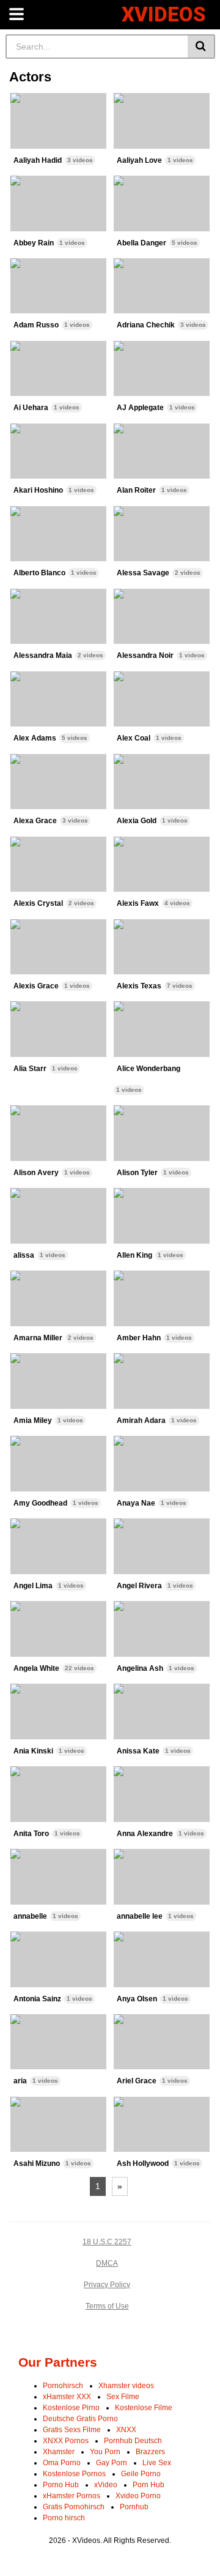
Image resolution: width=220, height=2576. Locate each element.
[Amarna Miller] (59, 1298)
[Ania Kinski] (59, 1712)
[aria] (59, 2042)
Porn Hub (148, 2485)
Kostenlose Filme (144, 2408)
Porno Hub (61, 2485)
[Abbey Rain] (59, 203)
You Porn (105, 2452)
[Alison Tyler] (162, 1133)
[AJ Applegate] (162, 369)
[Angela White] (59, 1629)
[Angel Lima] (59, 1546)
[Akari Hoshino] (59, 451)
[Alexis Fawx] (162, 864)
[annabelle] (59, 1877)
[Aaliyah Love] (162, 121)
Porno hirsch (64, 2518)
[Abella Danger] (162, 203)
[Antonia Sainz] (59, 1959)
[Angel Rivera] (162, 1546)
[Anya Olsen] (162, 1959)
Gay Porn (112, 2463)
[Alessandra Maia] (59, 617)
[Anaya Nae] (162, 1464)
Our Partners (58, 2362)
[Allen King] (162, 1216)
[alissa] (59, 1216)
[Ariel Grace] (162, 2042)
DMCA (107, 2263)
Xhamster (59, 2452)
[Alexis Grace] (59, 947)
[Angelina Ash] (162, 1629)
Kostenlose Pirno (71, 2408)
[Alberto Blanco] (59, 534)
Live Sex (157, 2463)
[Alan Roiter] (162, 451)
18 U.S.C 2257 (107, 2242)
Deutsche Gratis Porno (80, 2419)
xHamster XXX (67, 2397)
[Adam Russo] (59, 286)
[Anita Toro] (59, 1794)
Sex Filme (123, 2397)
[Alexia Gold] (162, 782)
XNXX (126, 2430)
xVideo (106, 2485)
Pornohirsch (63, 2386)
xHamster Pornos (71, 2496)
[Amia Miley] (59, 1381)
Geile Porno (141, 2474)
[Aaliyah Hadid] (59, 121)
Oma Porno (62, 2463)
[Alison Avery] (59, 1133)
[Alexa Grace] (59, 782)
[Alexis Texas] (162, 947)
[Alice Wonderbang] (162, 1029)
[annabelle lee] (162, 1877)
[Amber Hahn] (162, 1298)
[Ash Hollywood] (162, 2125)
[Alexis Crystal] (59, 864)
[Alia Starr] (59, 1029)
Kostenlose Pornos (74, 2474)
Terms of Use (107, 2306)
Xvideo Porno (138, 2496)
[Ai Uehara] (59, 369)
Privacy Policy (107, 2285)
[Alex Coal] (162, 699)
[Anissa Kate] (162, 1712)
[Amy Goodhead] (59, 1464)
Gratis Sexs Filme (72, 2430)
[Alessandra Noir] (162, 617)
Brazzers (150, 2452)
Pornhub (134, 2507)
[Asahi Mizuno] (59, 2125)
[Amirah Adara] (162, 1381)
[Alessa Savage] (162, 534)
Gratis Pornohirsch (74, 2507)
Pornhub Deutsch (133, 2441)
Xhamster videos (126, 2386)
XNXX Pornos (66, 2441)
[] (201, 47)
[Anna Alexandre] (162, 1794)
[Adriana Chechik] (162, 286)
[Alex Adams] (59, 699)
